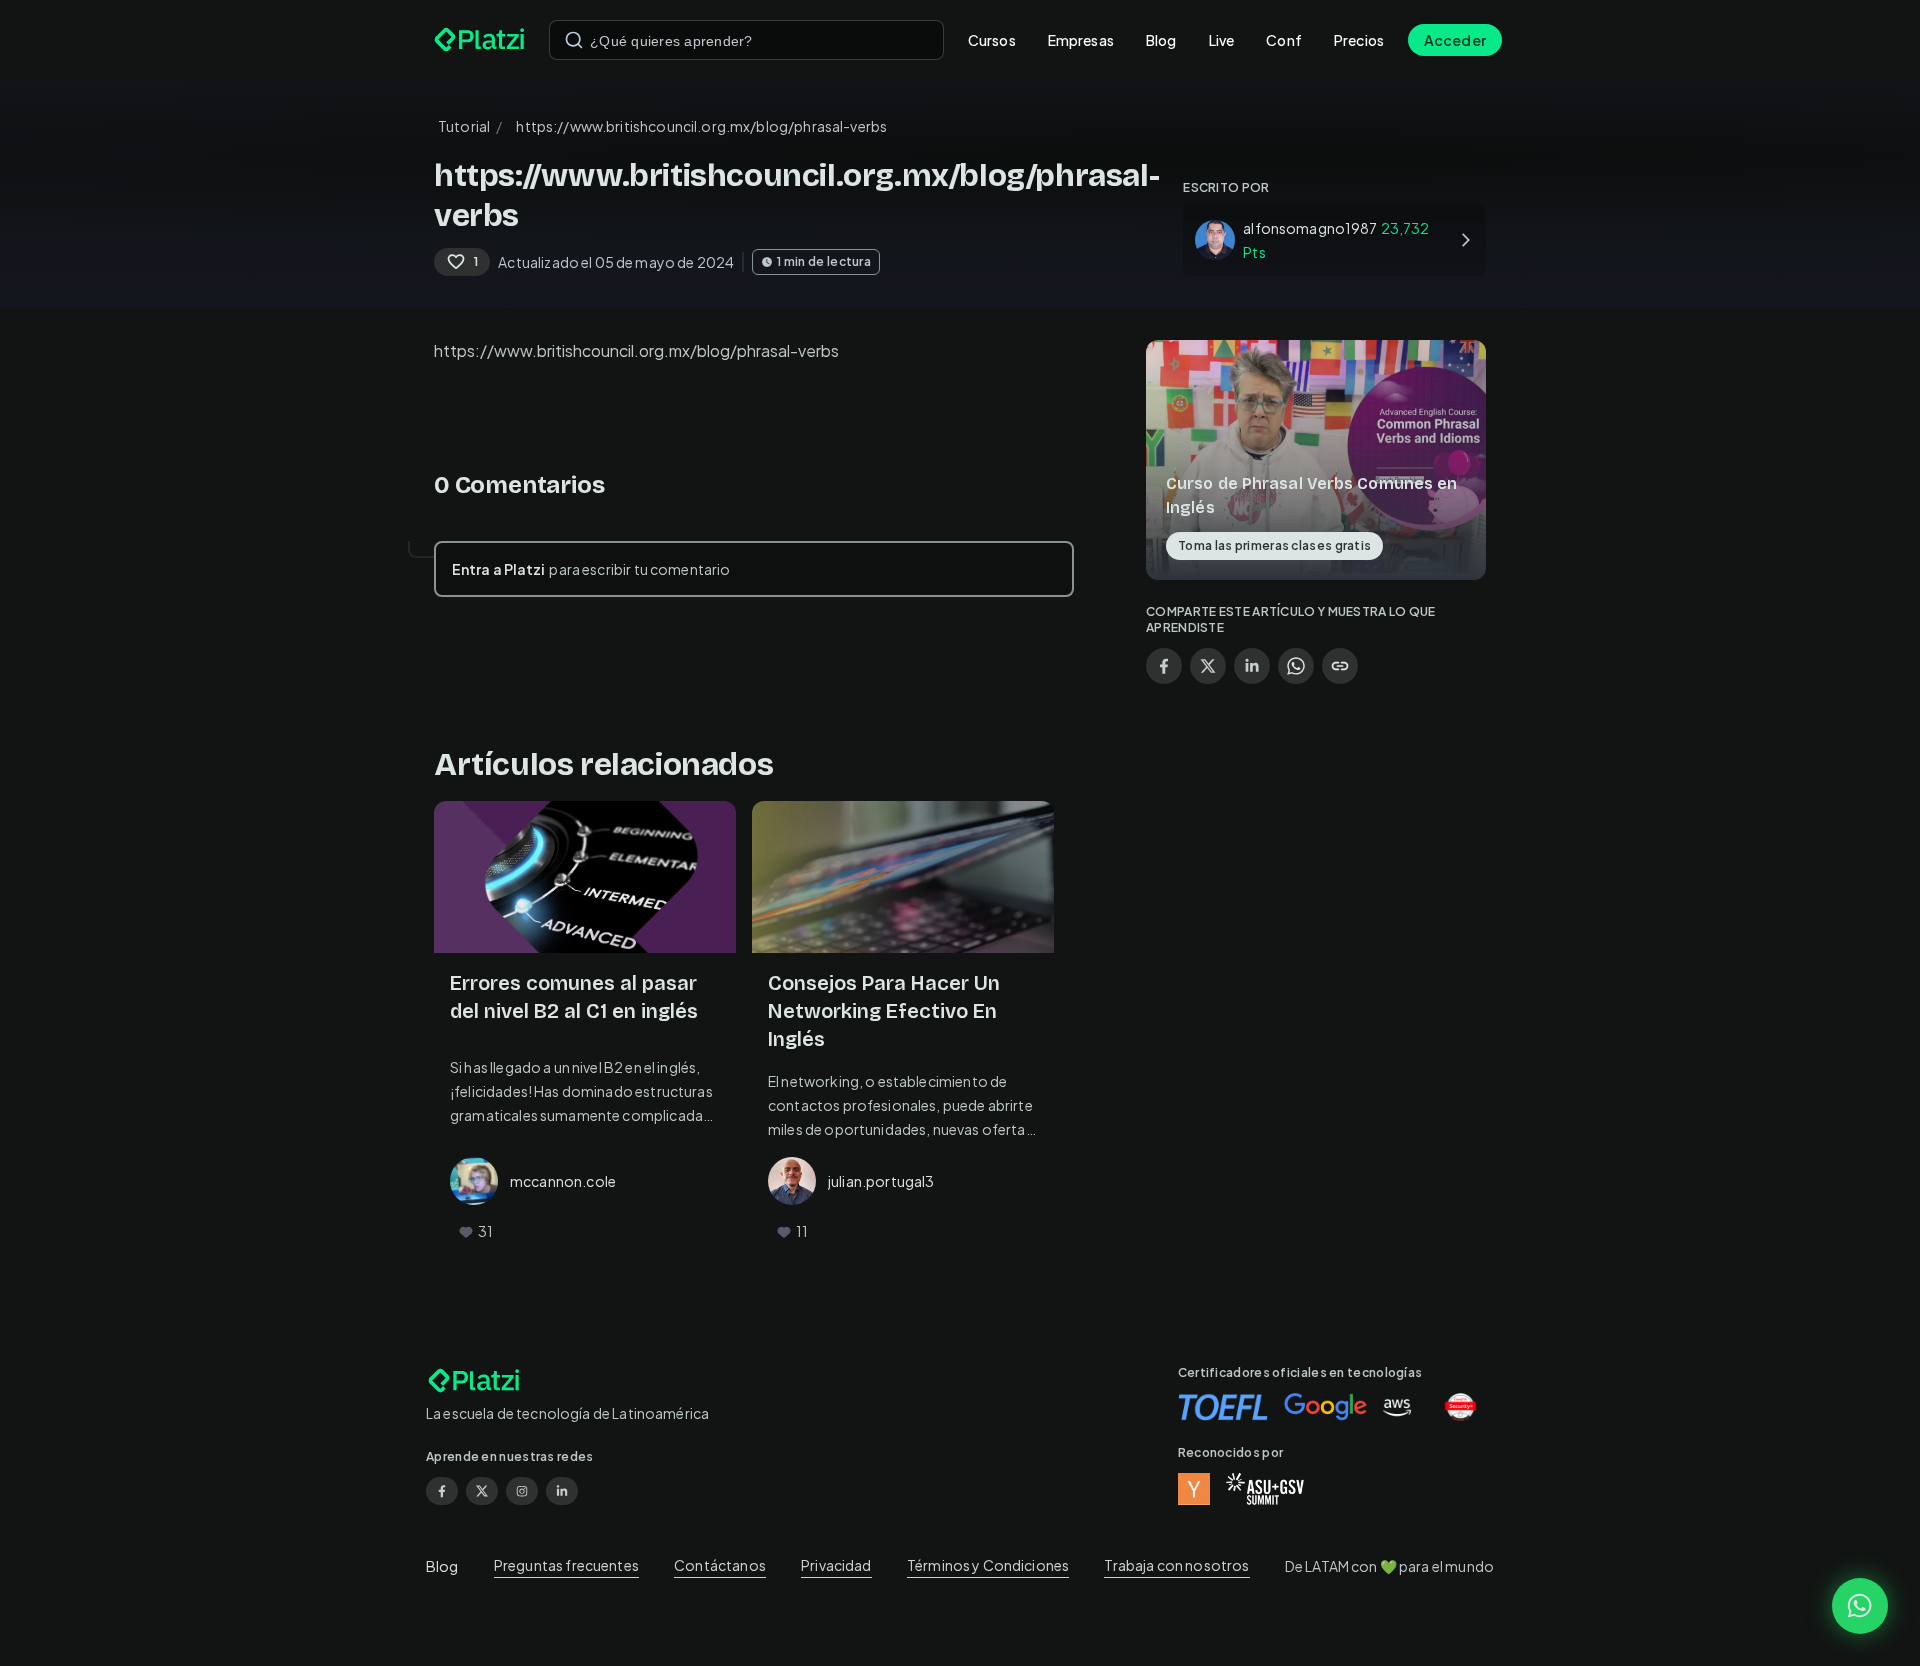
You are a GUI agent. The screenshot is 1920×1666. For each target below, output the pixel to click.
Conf (1284, 40)
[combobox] (746, 40)
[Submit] (574, 40)
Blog (1161, 40)
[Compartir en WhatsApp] (1296, 666)
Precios (1359, 40)
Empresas (1081, 40)
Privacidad (836, 1565)
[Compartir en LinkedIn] (1252, 666)
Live (1222, 40)
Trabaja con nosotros (1176, 1565)
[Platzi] (479, 40)
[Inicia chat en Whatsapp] (1860, 1606)
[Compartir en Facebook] (1164, 666)
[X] (482, 1491)
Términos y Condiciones (988, 1565)
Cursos (992, 40)
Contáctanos (720, 1565)
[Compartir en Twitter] (1208, 666)
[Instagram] (522, 1491)
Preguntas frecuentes (566, 1565)
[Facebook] (442, 1491)
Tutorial (464, 126)
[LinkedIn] (562, 1491)
